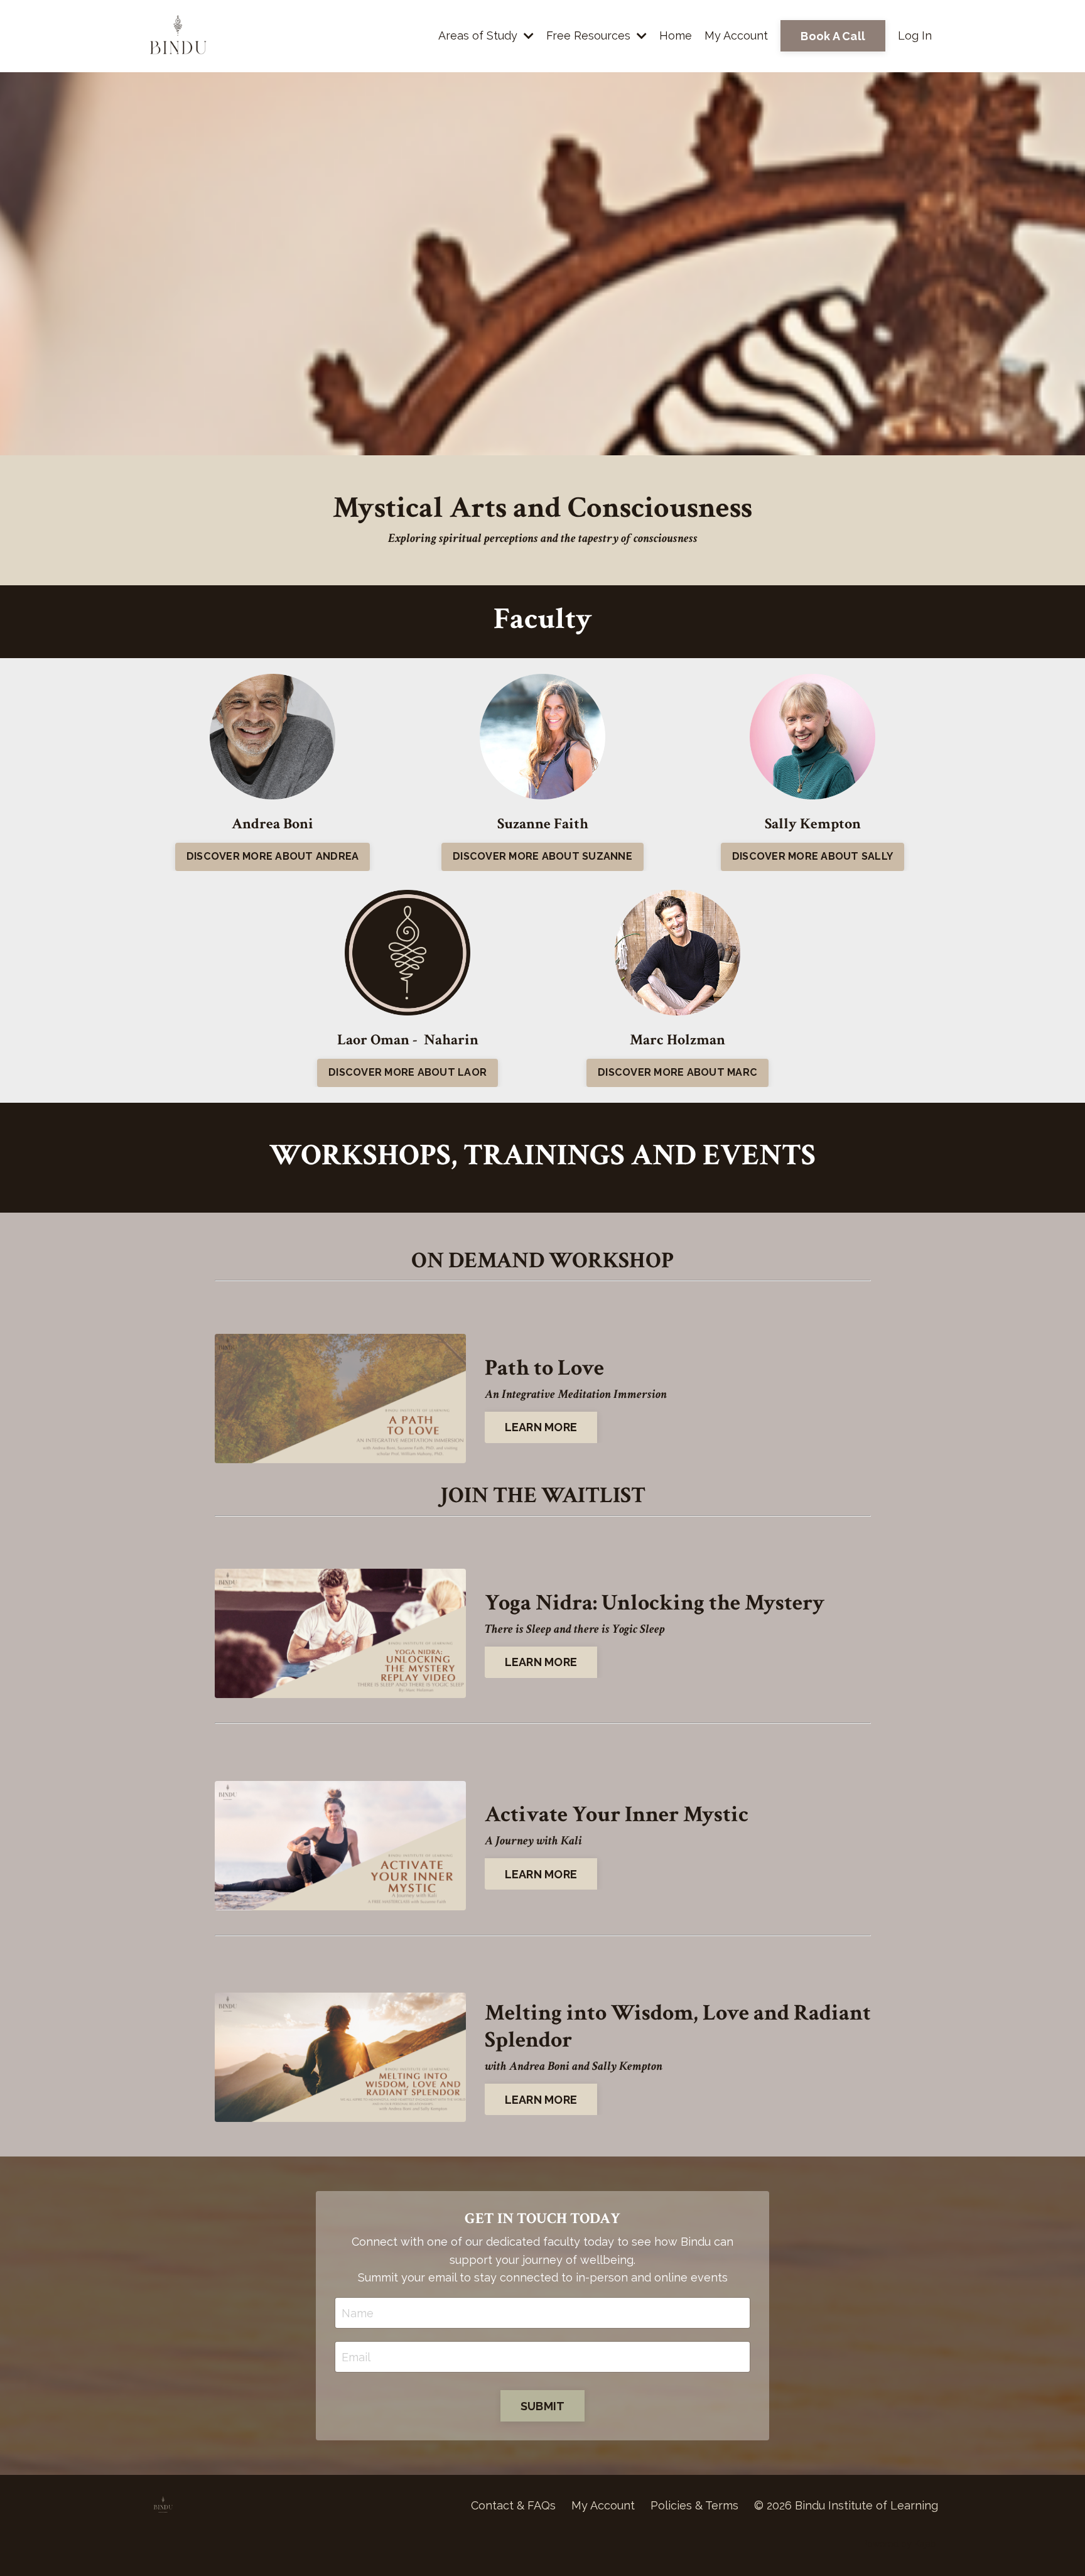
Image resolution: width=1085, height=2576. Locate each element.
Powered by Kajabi (900, 2544)
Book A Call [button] (833, 36)
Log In (915, 35)
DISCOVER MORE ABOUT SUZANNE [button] (542, 856)
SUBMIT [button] (543, 2406)
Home (676, 35)
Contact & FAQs (513, 2505)
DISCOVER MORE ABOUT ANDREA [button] (273, 856)
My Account (736, 35)
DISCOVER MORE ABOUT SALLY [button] (812, 856)
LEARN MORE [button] (541, 1427)
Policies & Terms (694, 2505)
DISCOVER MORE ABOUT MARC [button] (677, 1072)
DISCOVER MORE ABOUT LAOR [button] (408, 1072)
